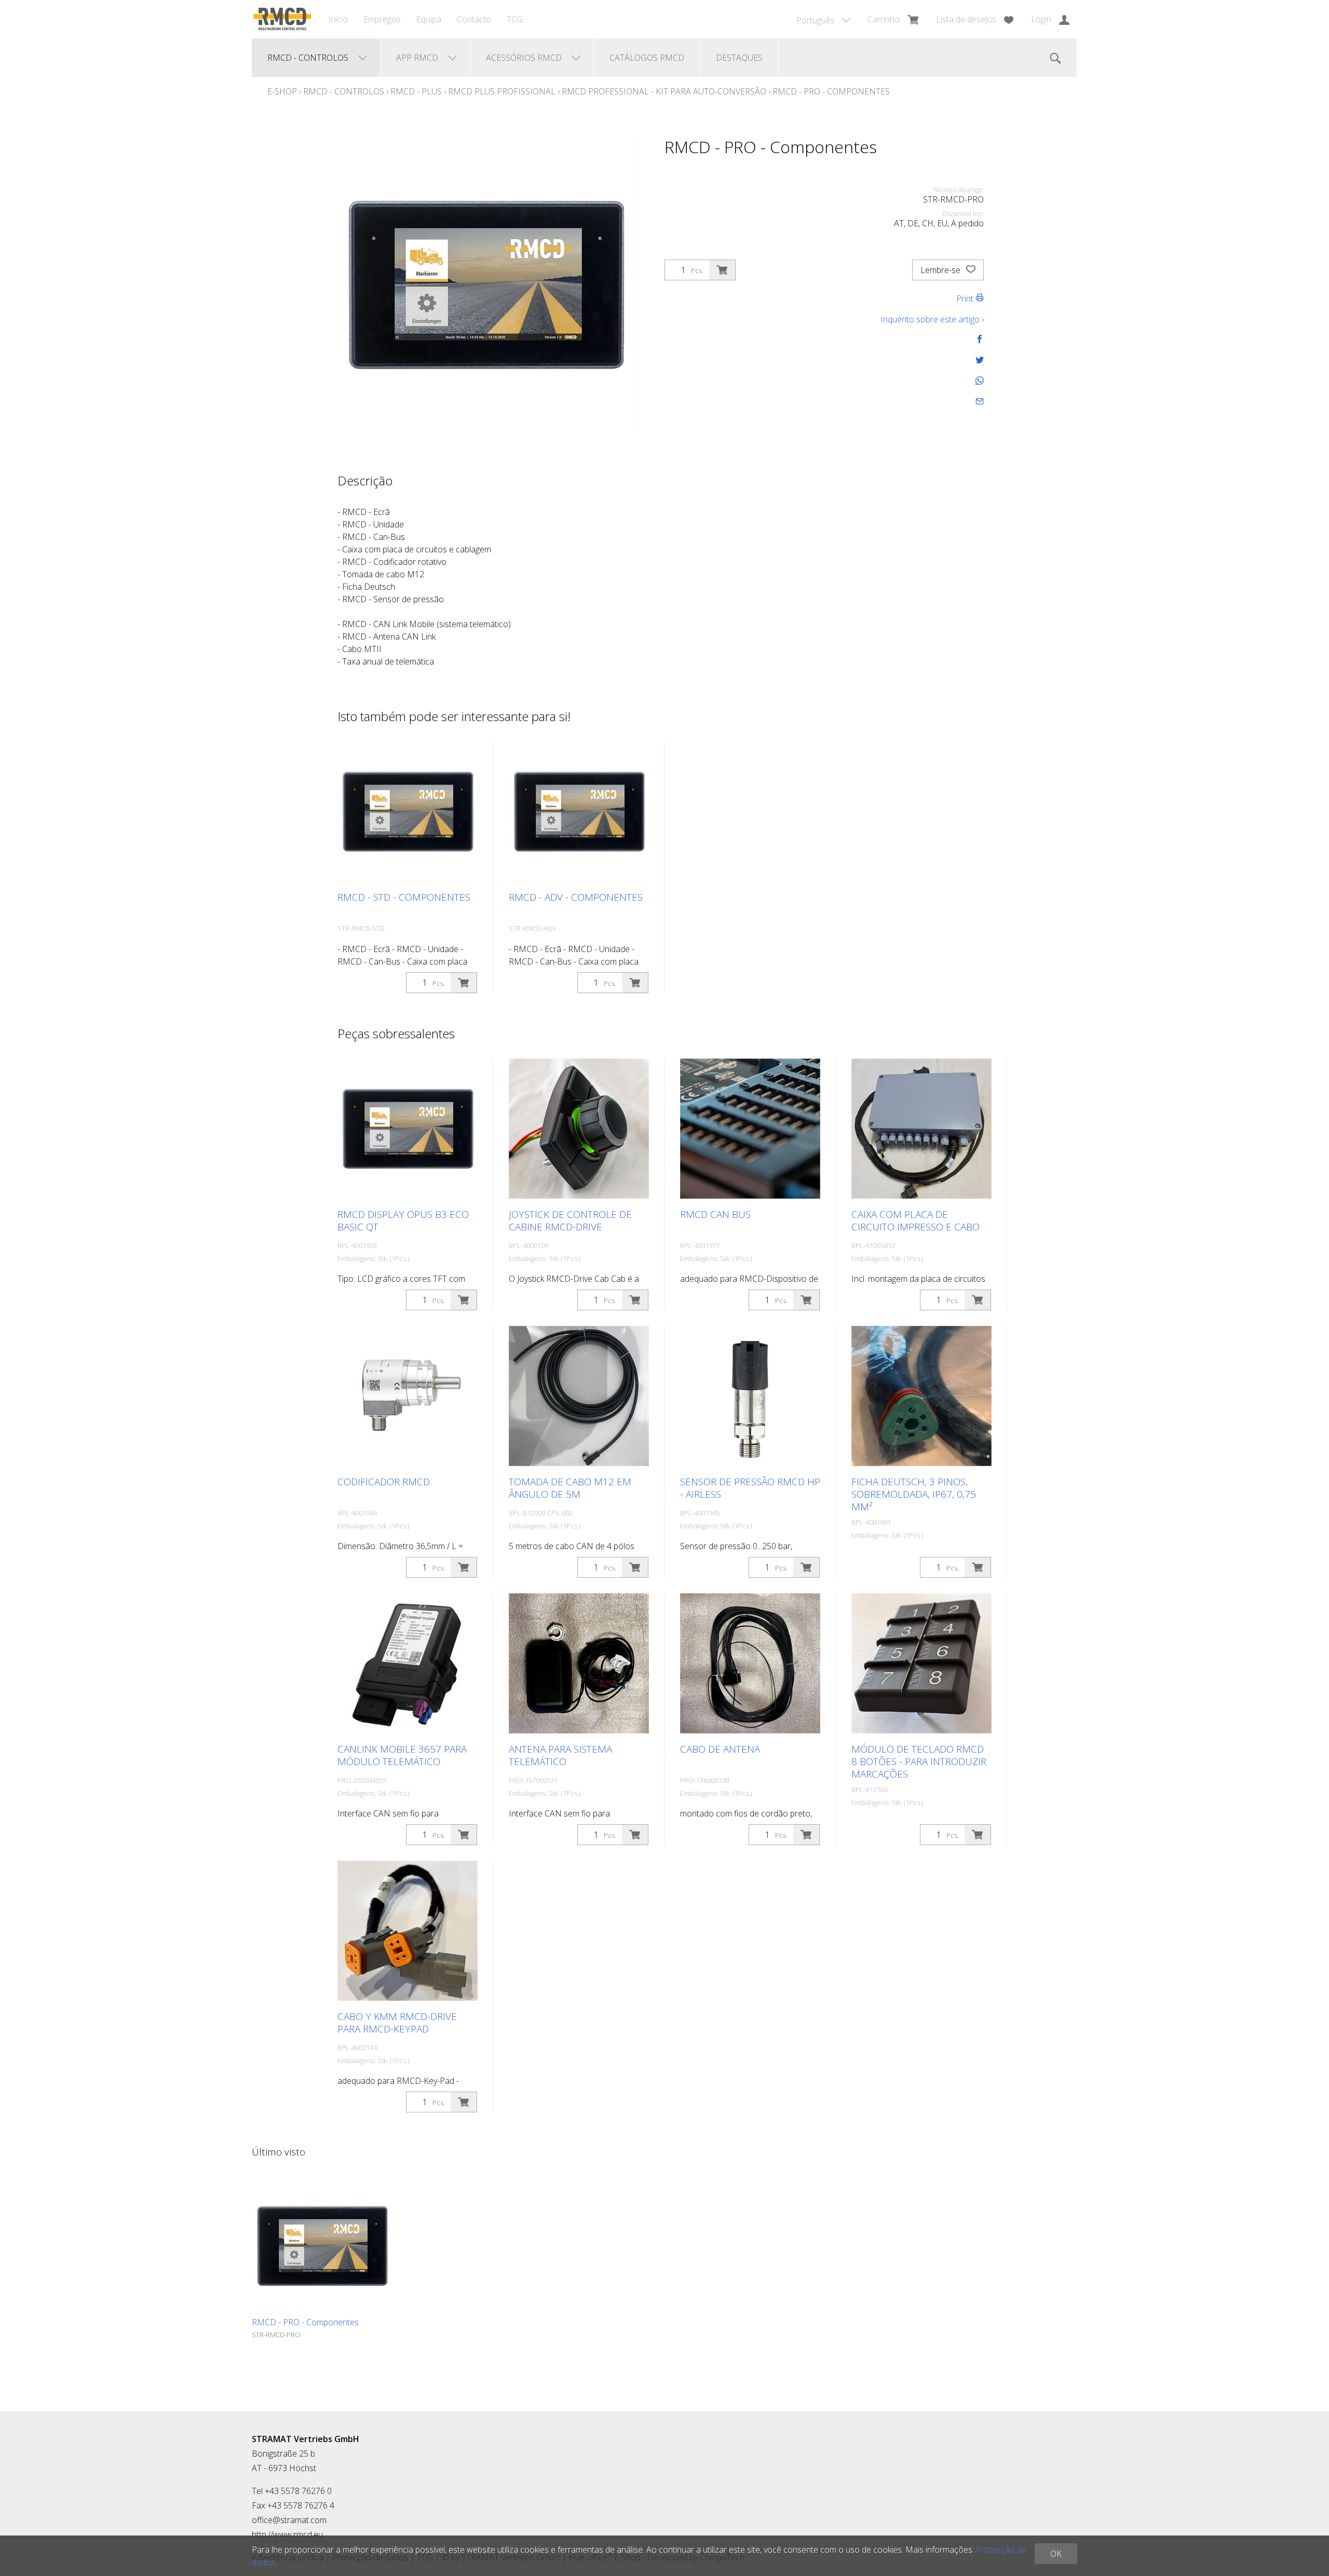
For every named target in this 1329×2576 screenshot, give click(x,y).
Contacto (474, 19)
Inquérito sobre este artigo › (932, 319)
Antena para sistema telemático (560, 1755)
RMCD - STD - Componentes (404, 897)
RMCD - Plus (417, 91)
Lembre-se (941, 270)
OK (1056, 2554)
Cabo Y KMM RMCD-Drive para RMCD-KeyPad (397, 2023)
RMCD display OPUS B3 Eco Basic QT (403, 1221)
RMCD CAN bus (715, 1214)
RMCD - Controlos (344, 91)
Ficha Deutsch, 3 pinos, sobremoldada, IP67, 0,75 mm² (914, 1494)
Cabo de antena (720, 1749)
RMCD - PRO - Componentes (831, 91)
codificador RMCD (384, 1482)
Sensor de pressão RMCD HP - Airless (750, 1488)
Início (338, 19)
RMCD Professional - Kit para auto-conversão (664, 91)
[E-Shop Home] (282, 19)
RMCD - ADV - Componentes (576, 897)
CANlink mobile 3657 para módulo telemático (402, 1755)
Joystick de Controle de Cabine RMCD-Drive (570, 1221)
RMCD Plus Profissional (502, 91)
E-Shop (282, 91)
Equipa (429, 19)
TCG (515, 19)
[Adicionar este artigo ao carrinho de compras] (722, 270)
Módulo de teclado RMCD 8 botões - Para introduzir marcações (919, 1761)
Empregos (382, 19)
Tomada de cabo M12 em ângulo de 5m (570, 1488)
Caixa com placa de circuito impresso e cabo (916, 1221)
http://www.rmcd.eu (287, 2534)
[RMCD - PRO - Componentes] (322, 2246)
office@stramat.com (289, 2520)
